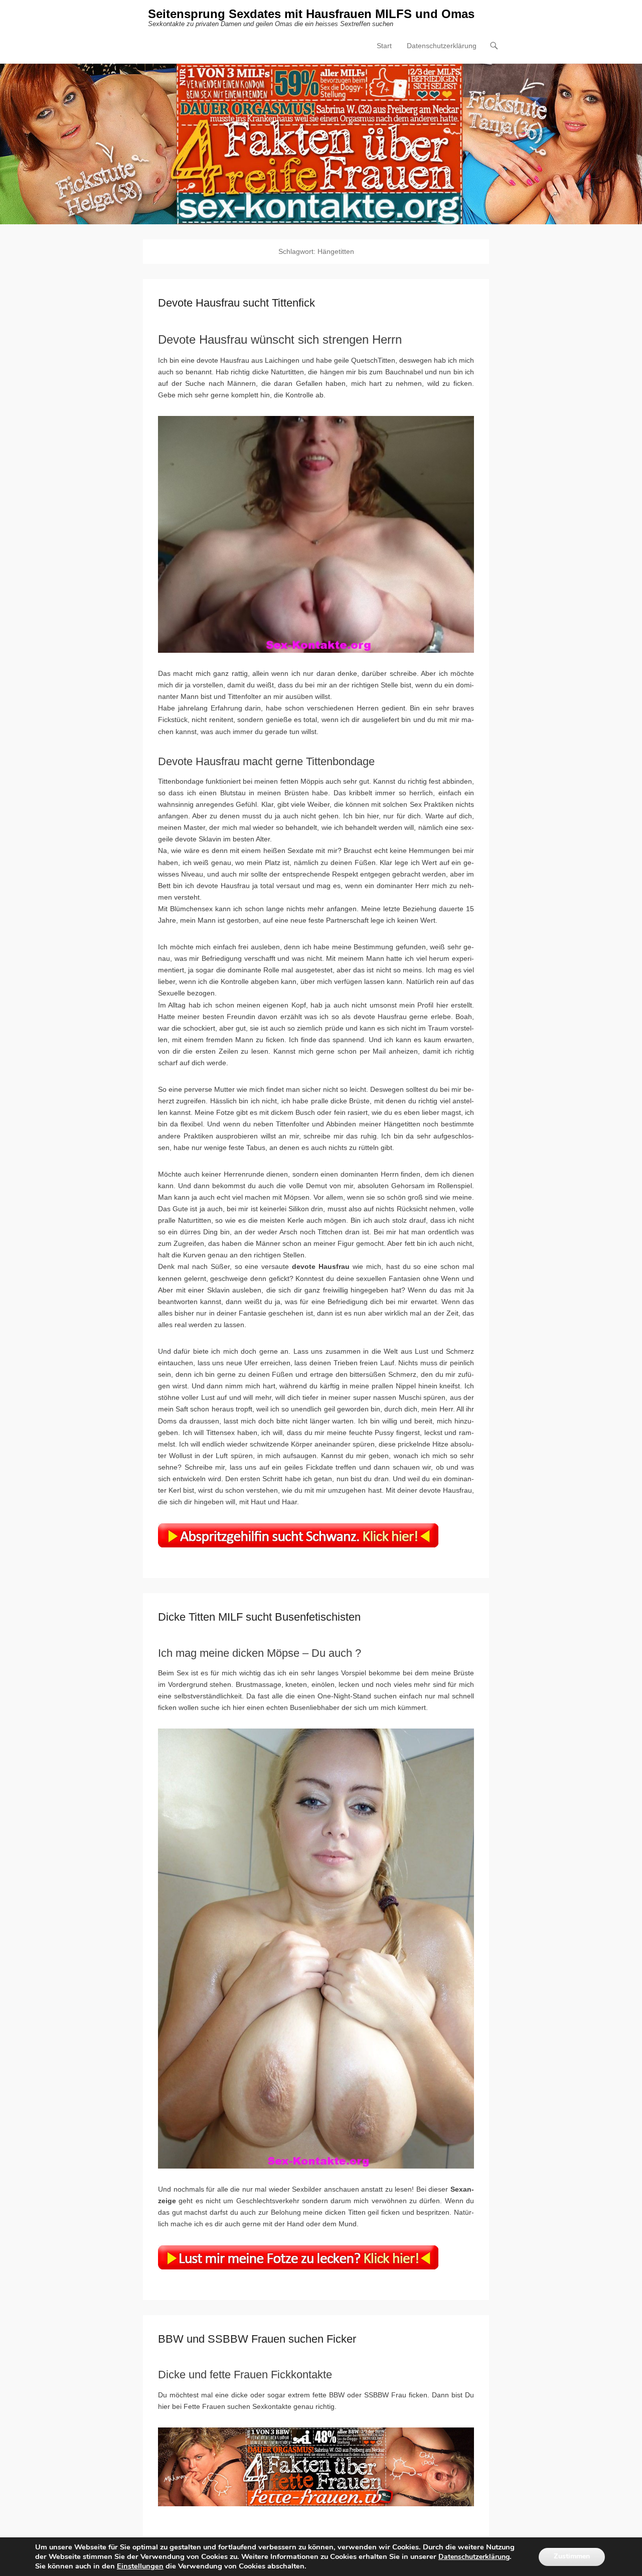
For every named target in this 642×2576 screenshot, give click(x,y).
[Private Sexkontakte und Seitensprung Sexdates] (321, 144)
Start (384, 46)
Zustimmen (572, 2557)
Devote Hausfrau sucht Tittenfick (236, 303)
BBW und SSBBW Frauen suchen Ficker (257, 2339)
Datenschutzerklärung (442, 46)
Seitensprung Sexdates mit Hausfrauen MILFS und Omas (311, 14)
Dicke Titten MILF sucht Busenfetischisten (259, 1617)
